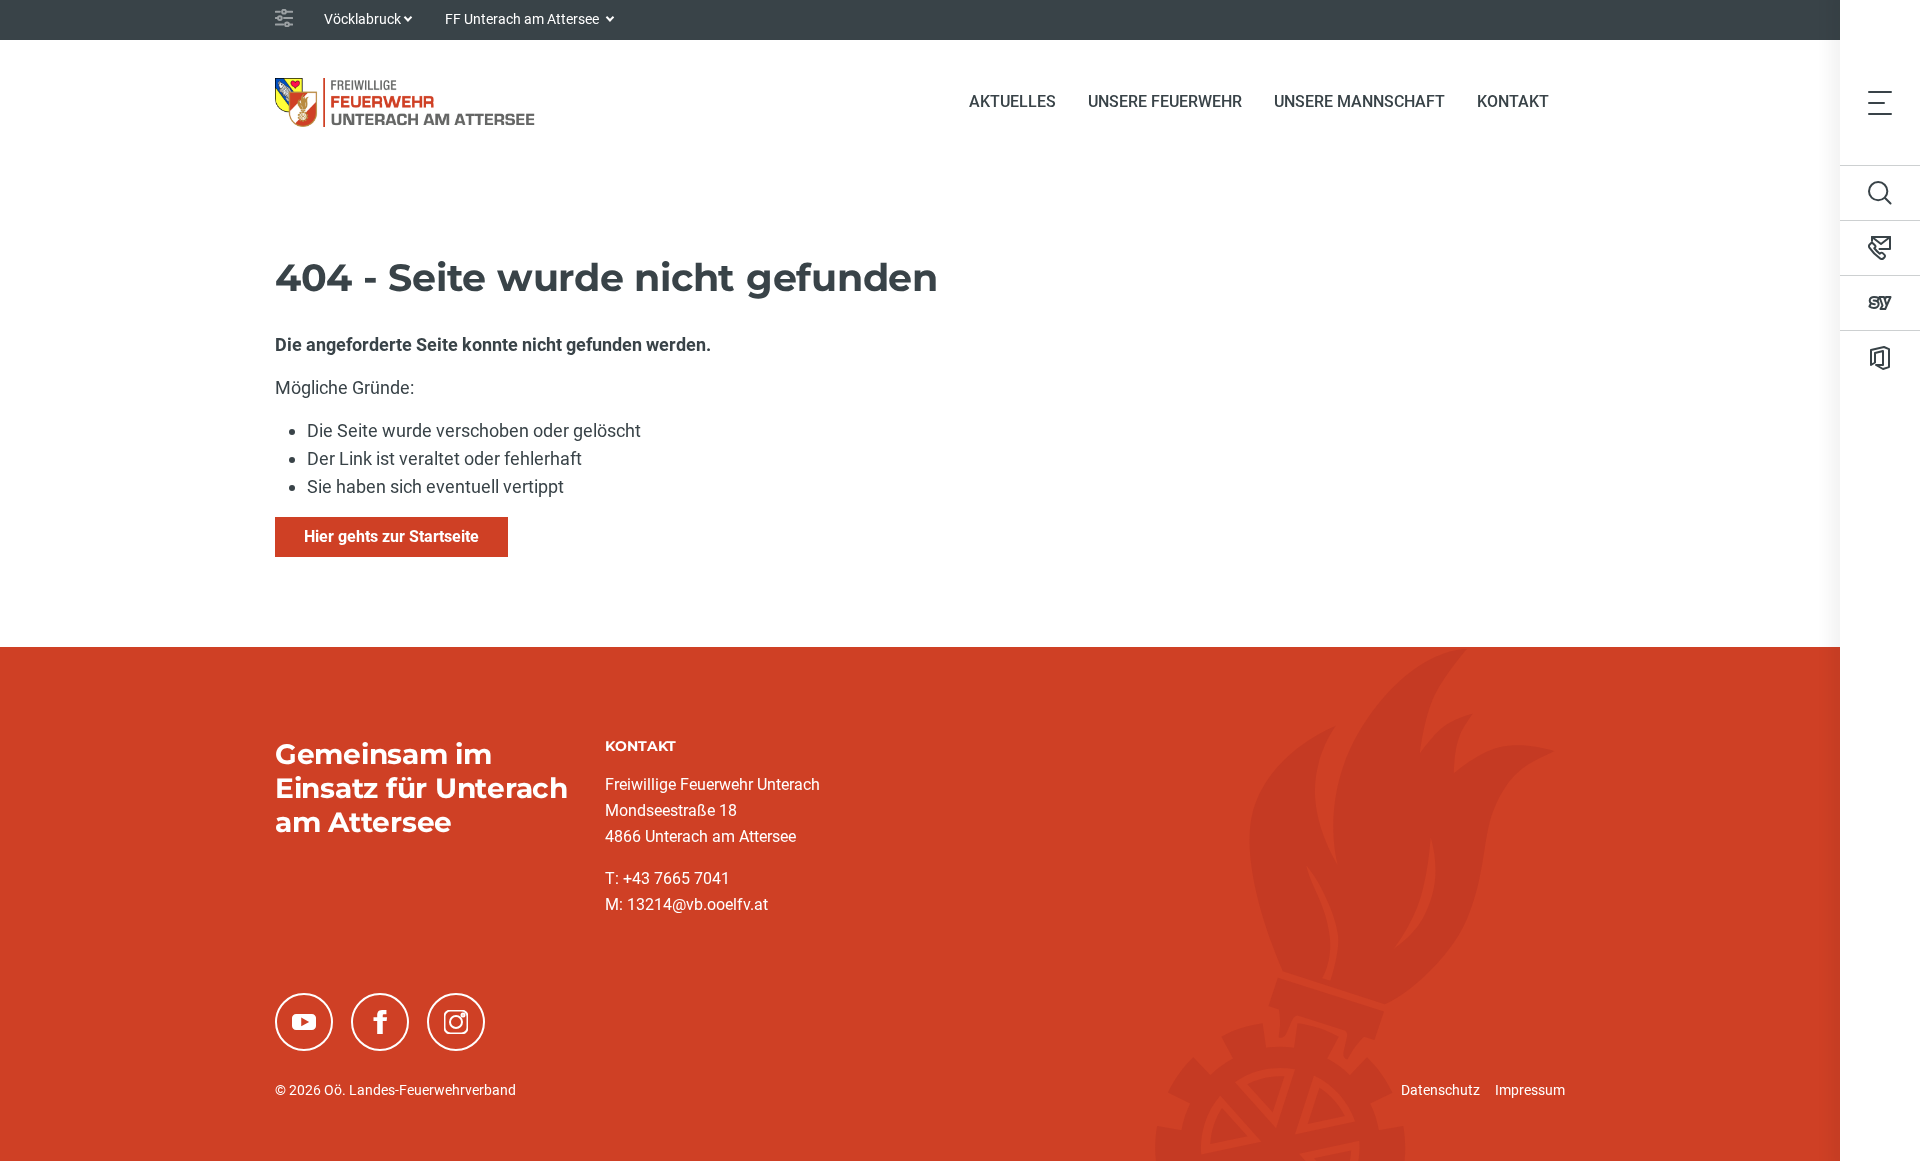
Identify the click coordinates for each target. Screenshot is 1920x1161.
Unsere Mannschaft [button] (1359, 101)
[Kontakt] (1880, 248)
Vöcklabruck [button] (362, 19)
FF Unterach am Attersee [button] (523, 19)
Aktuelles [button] (1012, 101)
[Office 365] (1880, 358)
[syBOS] (1880, 303)
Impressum (1530, 1090)
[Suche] (1880, 193)
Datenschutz (1440, 1090)
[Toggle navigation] (1880, 102)
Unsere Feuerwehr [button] (1165, 101)
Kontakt (1513, 101)
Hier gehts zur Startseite (391, 536)
